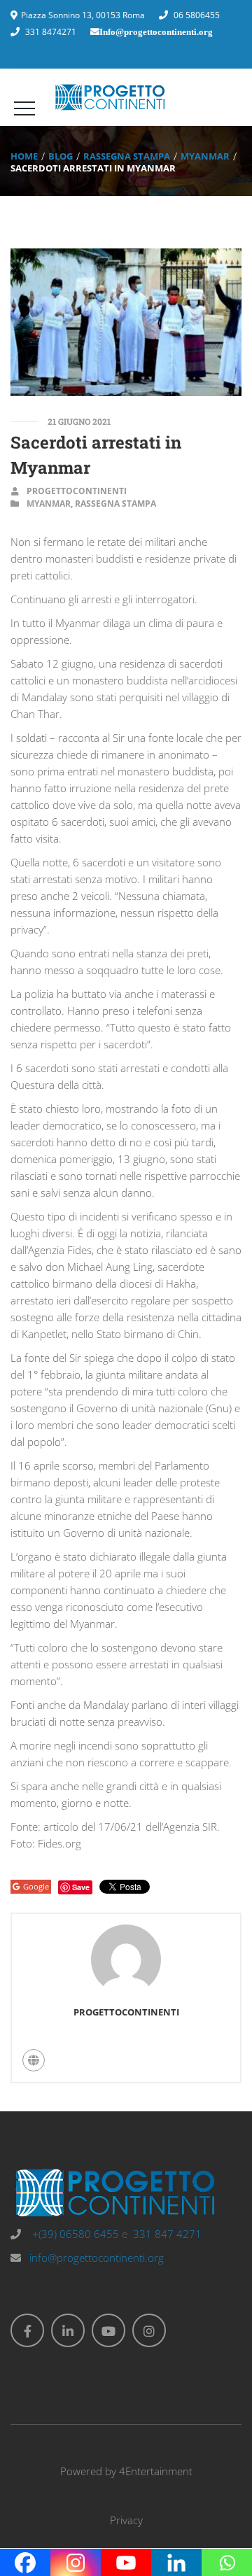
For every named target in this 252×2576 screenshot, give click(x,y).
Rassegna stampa (127, 156)
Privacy (126, 2520)
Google (36, 1886)
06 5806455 (197, 15)
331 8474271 (51, 32)
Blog (61, 156)
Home (24, 156)
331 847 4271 (167, 2234)
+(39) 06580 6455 (74, 2234)
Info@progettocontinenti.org (156, 32)
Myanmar (205, 156)
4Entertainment (156, 2471)
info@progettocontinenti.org (97, 2258)
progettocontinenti (77, 491)
